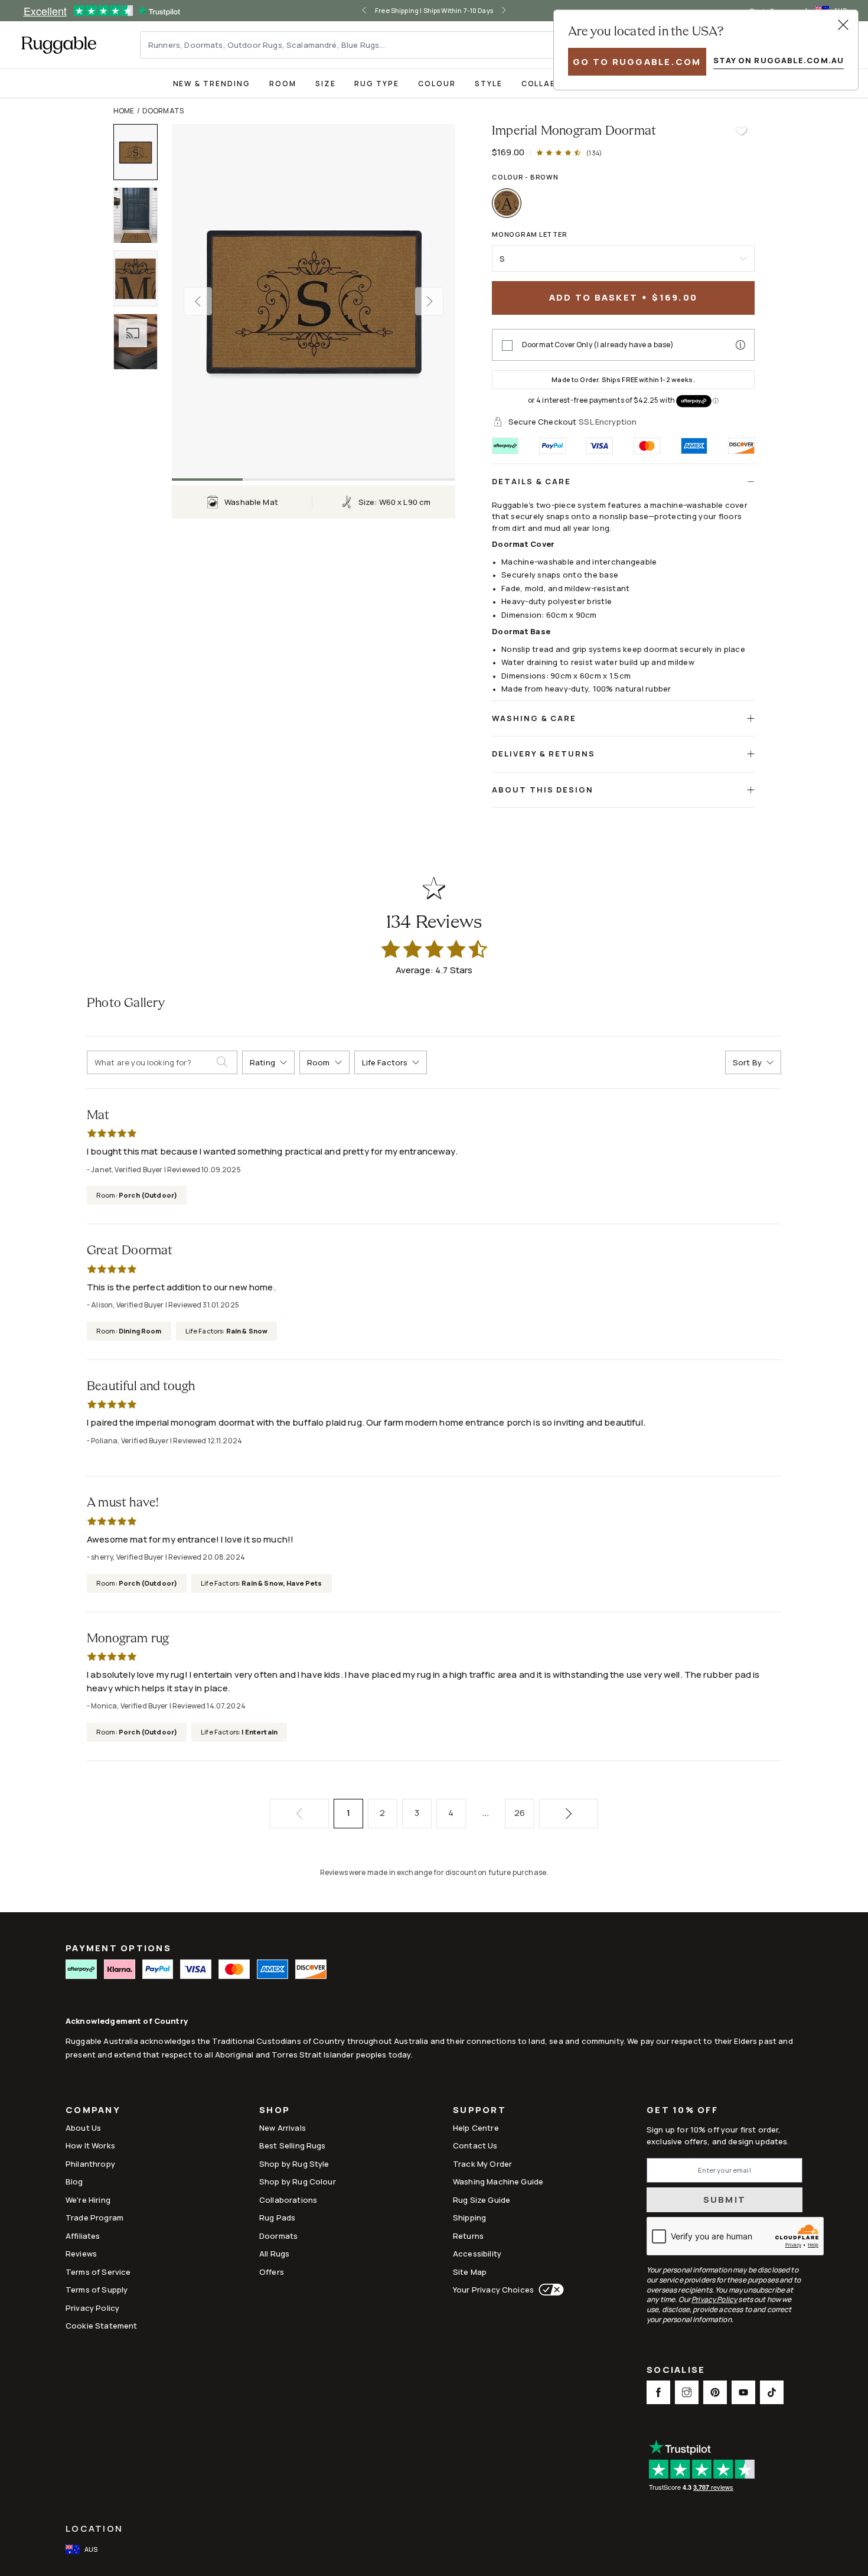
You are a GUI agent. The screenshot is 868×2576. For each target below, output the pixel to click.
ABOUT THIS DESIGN (543, 790)
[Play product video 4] (141, 342)
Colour (437, 84)
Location (94, 2528)
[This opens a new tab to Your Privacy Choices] (549, 2290)
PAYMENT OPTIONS (118, 1948)
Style (489, 84)
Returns (468, 2236)
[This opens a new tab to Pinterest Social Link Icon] (715, 2392)
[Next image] (429, 301)
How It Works (90, 2145)
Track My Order (482, 2164)
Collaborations (288, 2200)
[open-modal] (843, 25)
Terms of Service (98, 2272)
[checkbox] (507, 345)
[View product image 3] (141, 278)
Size (326, 84)
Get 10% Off (682, 2110)
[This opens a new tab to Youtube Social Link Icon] (743, 2392)
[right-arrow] (504, 11)
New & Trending (212, 84)
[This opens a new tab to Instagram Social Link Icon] (687, 2392)
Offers (272, 2272)
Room (283, 84)
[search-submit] (227, 1062)
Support (479, 2111)
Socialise (676, 2371)
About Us (83, 2128)
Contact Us (475, 2145)
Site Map (470, 2272)
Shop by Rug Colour (298, 2182)
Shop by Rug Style (294, 2164)
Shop (275, 2111)
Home (124, 111)
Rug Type (377, 84)
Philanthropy (90, 2164)
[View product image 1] (141, 152)
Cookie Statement (101, 2326)
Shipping (469, 2218)
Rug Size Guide (482, 2200)
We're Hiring (88, 2200)
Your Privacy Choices (493, 2290)
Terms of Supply (97, 2290)
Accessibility (477, 2254)
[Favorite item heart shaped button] (741, 131)
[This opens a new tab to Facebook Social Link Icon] (658, 2392)
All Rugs (274, 2254)
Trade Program (94, 2218)
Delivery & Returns (544, 754)
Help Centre (476, 2128)
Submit (725, 2200)
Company (93, 2111)
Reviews (81, 2254)
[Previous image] (198, 301)
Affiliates (83, 2236)
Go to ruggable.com (637, 62)
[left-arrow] (364, 11)
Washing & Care (534, 718)
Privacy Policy (92, 2308)
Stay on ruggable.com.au (779, 60)
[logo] (59, 45)
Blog (74, 2182)
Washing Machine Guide (498, 2182)
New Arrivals (283, 2128)
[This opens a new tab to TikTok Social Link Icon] (772, 2392)
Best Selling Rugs (293, 2145)
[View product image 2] (141, 215)
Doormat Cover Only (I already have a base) (598, 345)
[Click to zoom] (314, 301)
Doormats (163, 111)
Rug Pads (277, 2218)
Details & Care (531, 481)
